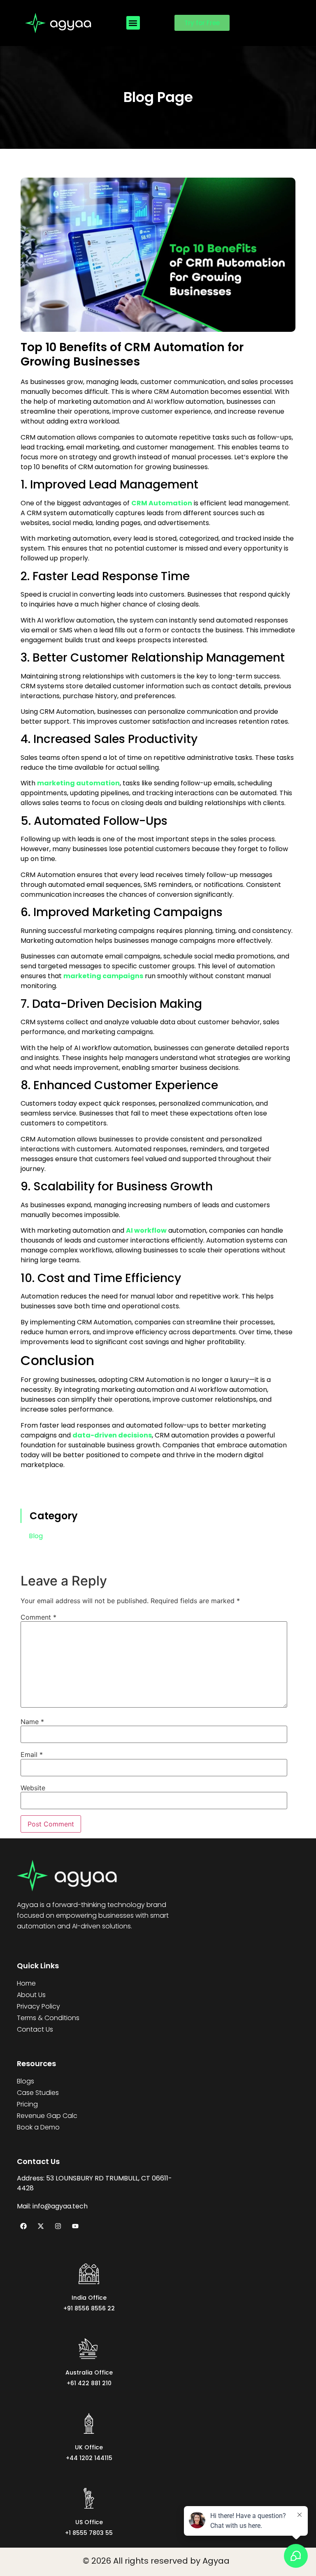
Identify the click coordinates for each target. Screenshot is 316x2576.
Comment (38, 1617)
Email (32, 1754)
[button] (133, 23)
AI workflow (146, 1230)
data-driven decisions (112, 1435)
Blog (36, 1536)
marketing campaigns (103, 976)
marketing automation (78, 783)
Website (33, 1788)
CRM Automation (162, 503)
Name (32, 1722)
